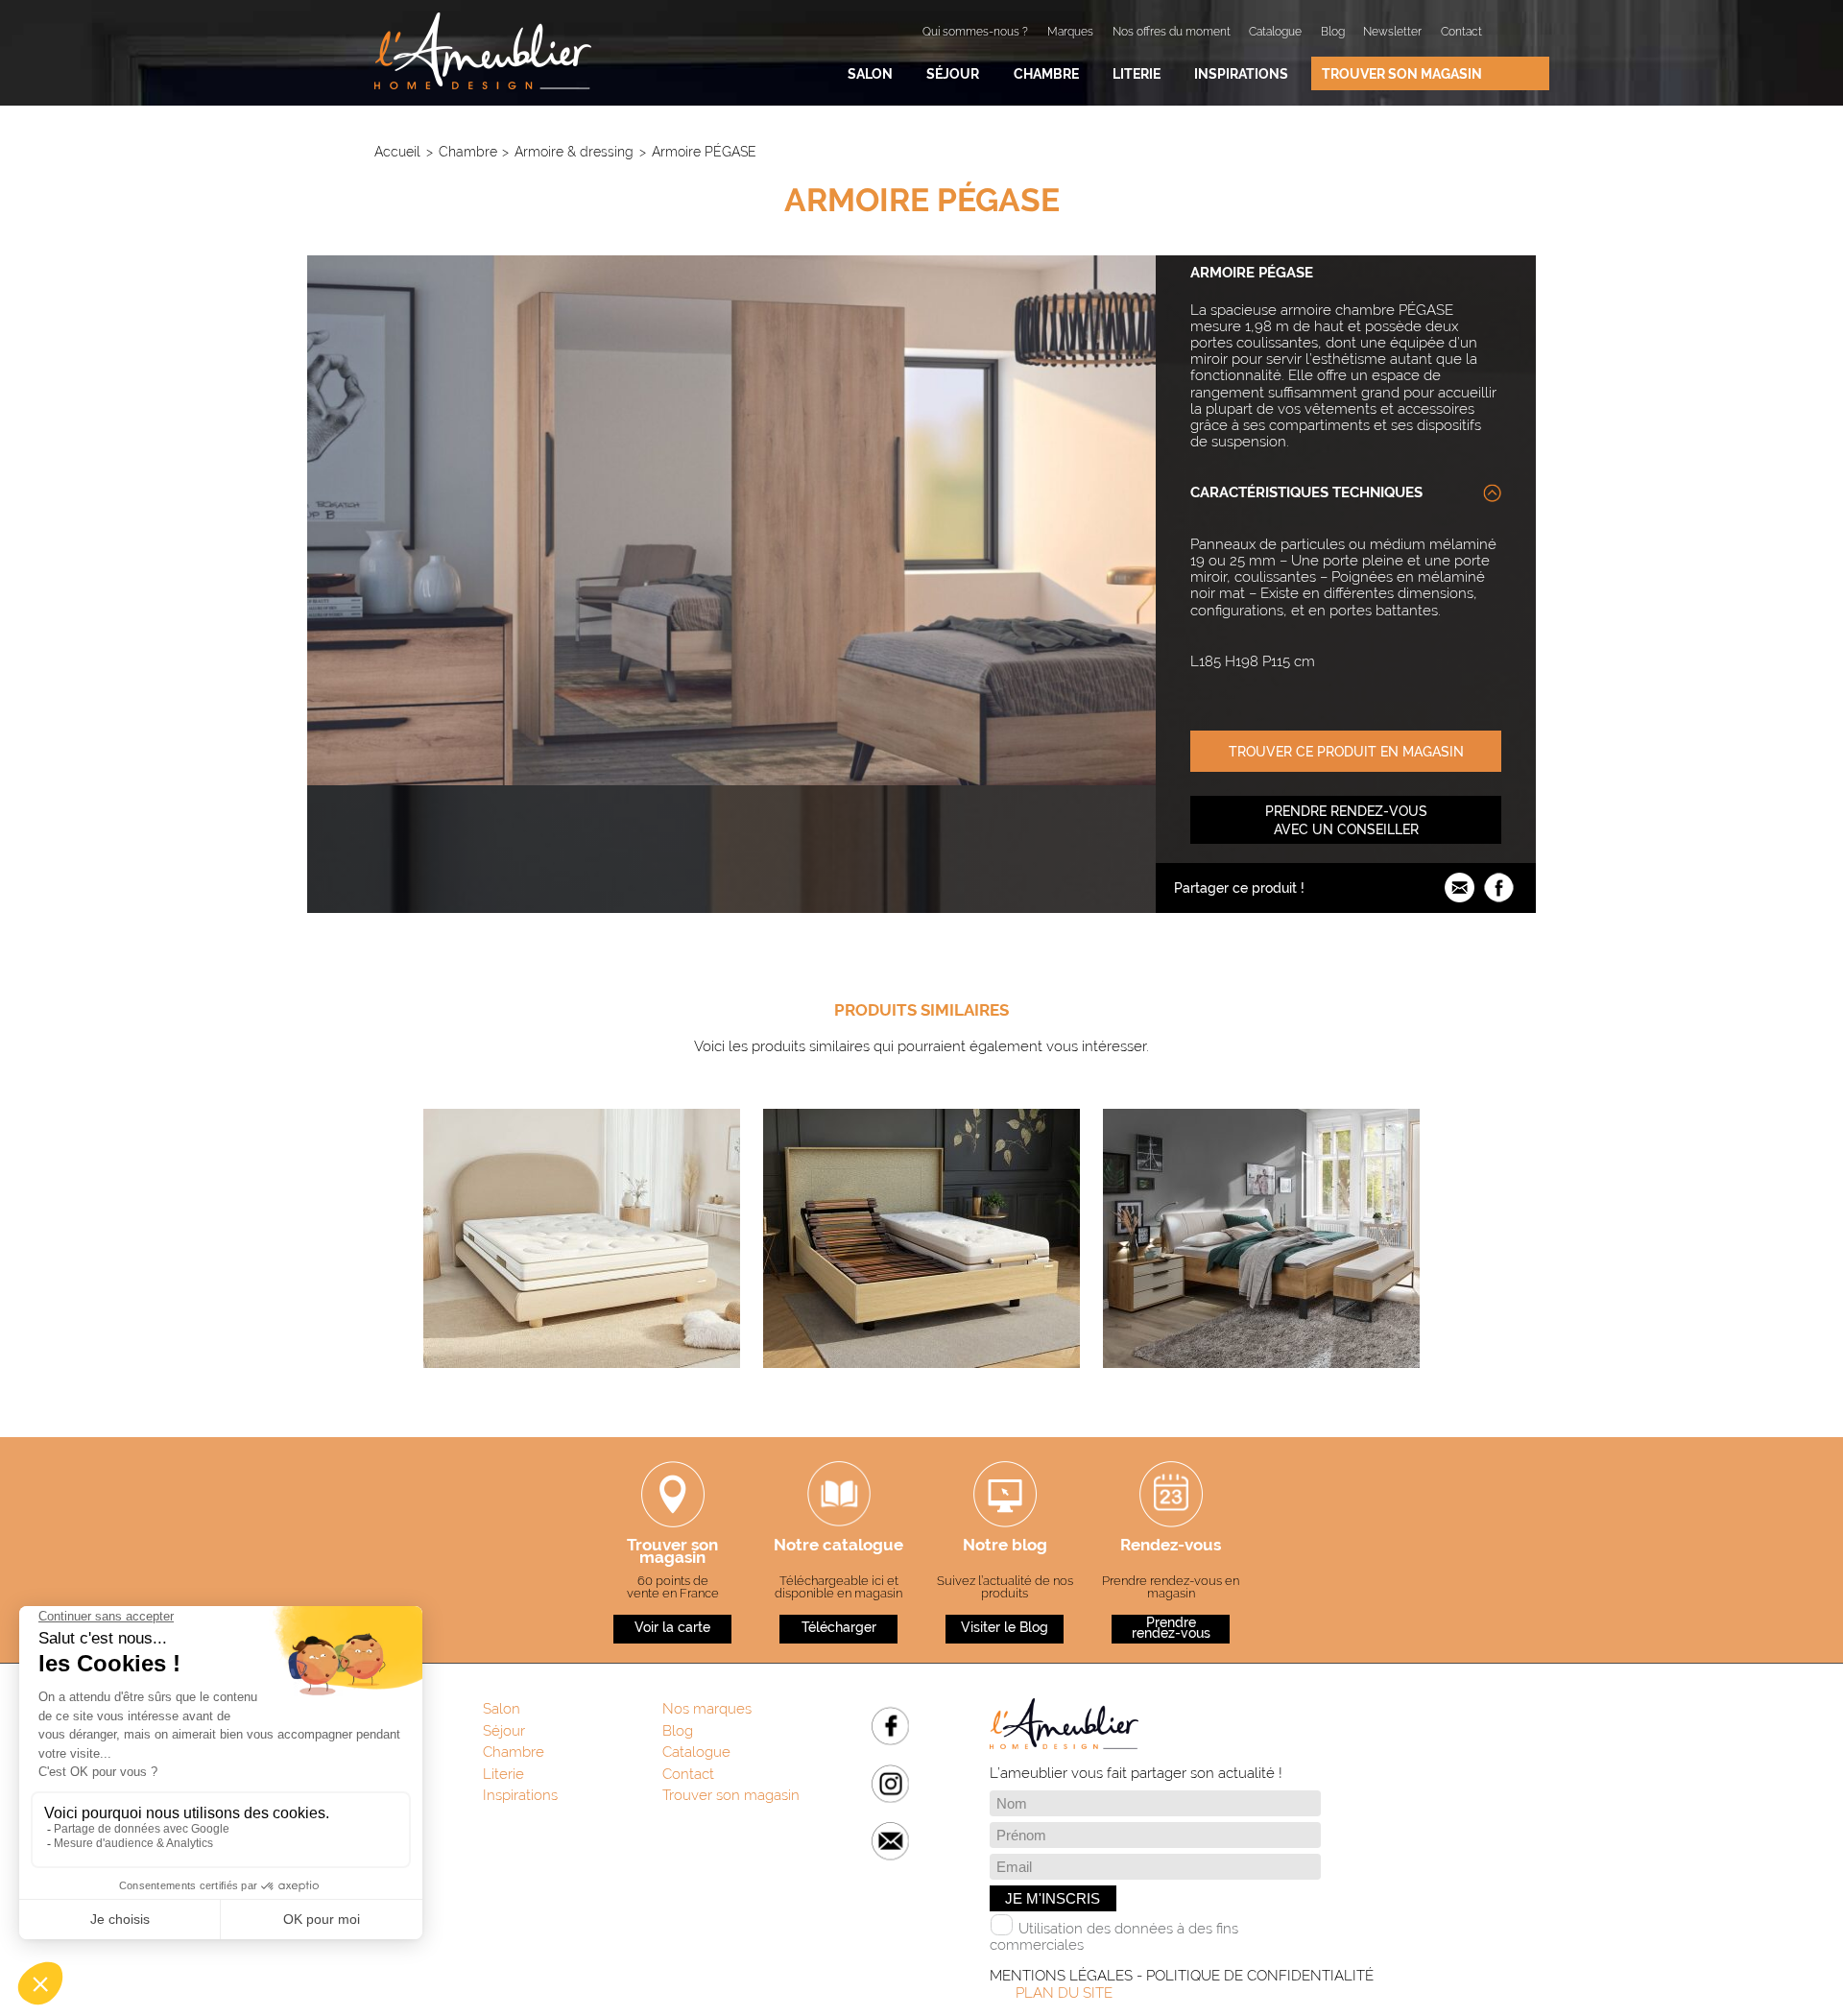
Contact (1461, 32)
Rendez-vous (1171, 1547)
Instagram (890, 1783)
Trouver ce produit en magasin (1346, 751)
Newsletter (1392, 32)
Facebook (890, 1726)
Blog (1333, 32)
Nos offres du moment (1172, 32)
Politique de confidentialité (1260, 1976)
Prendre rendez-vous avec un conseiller (1346, 820)
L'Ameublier (483, 51)
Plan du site (1064, 1993)
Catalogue (1275, 32)
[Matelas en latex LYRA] (582, 1388)
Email (890, 1841)
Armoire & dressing (574, 151)
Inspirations (1241, 73)
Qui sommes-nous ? (975, 32)
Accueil (397, 151)
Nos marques (707, 1709)
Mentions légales (1061, 1976)
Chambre (1046, 73)
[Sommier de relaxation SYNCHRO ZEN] (921, 1388)
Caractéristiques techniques (1306, 492)
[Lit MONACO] (1261, 1388)
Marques (1070, 32)
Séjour (953, 73)
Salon (870, 73)
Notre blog (1005, 1547)
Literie (1137, 73)
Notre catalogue (838, 1547)
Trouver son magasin (1402, 73)
